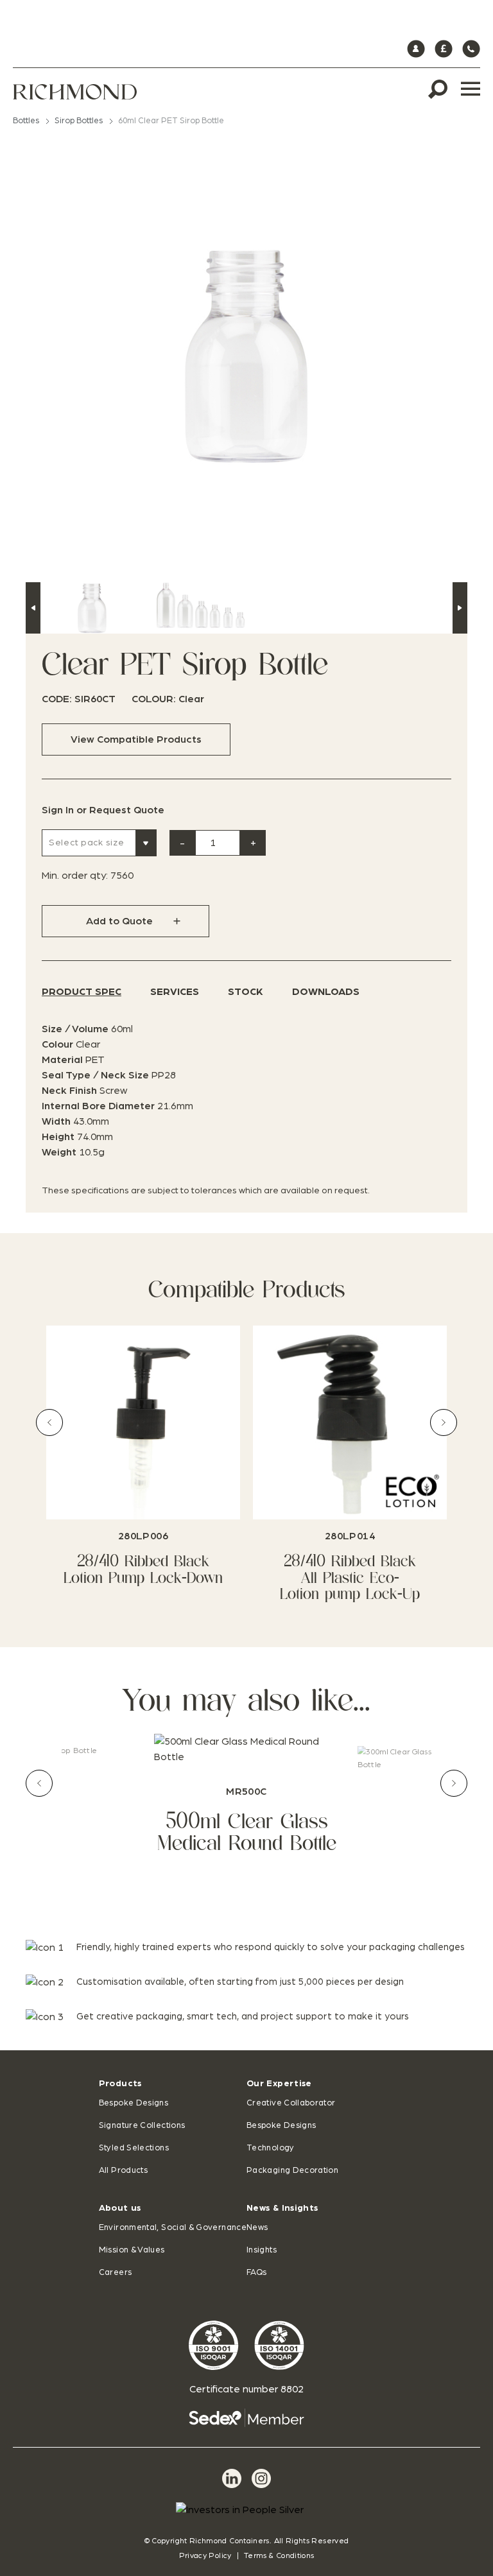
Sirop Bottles (79, 121)
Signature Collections (142, 2126)
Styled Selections (134, 2148)
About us (120, 2208)
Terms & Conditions (279, 2555)
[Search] (438, 89)
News (257, 2228)
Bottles (26, 121)
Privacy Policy (205, 2555)
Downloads (326, 992)
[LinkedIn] (232, 2478)
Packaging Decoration (292, 2171)
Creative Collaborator (291, 2103)
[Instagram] (261, 2478)
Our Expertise (279, 2084)
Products (120, 2084)
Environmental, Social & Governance (173, 2228)
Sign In (58, 810)
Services (175, 992)
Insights (262, 2250)
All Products (123, 2171)
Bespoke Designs (134, 2103)
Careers (116, 2273)
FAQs (256, 2273)
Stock (246, 992)
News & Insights (282, 2208)
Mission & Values (132, 2250)
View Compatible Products (136, 739)
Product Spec (82, 992)
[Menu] (471, 89)
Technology (271, 2148)
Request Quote (127, 810)
